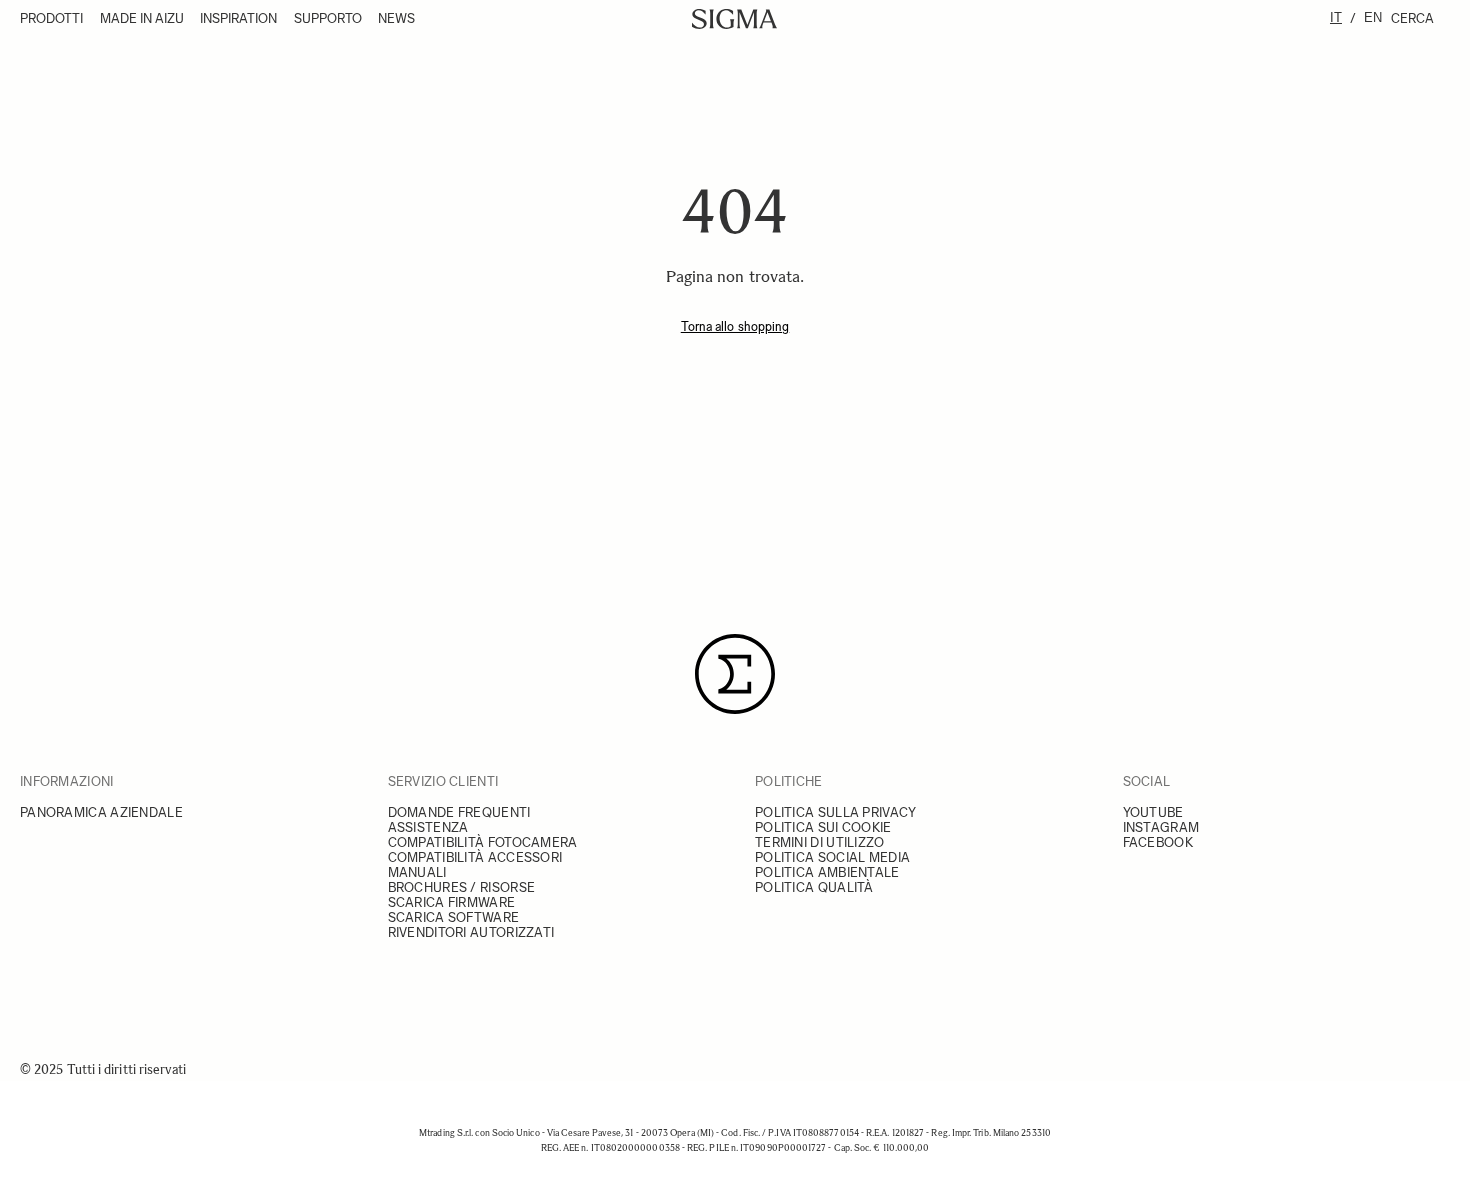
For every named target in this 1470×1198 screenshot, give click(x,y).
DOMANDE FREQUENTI (459, 812)
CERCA (1412, 18)
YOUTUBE (1153, 812)
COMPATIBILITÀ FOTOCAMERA (483, 842)
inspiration (238, 18)
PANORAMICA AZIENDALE (101, 812)
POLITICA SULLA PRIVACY (836, 812)
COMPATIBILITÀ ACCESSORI (475, 857)
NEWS (396, 18)
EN (1373, 17)
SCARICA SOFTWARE (454, 917)
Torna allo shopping (735, 326)
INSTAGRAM (1161, 827)
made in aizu (142, 18)
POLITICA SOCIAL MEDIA (832, 857)
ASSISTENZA (428, 827)
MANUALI (417, 872)
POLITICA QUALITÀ (814, 887)
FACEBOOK (1158, 842)
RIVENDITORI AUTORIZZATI (471, 932)
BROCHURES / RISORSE (462, 887)
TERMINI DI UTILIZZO (820, 842)
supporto (328, 18)
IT (1336, 17)
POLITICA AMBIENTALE (827, 872)
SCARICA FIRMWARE (452, 902)
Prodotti (51, 18)
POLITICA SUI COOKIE (823, 827)
